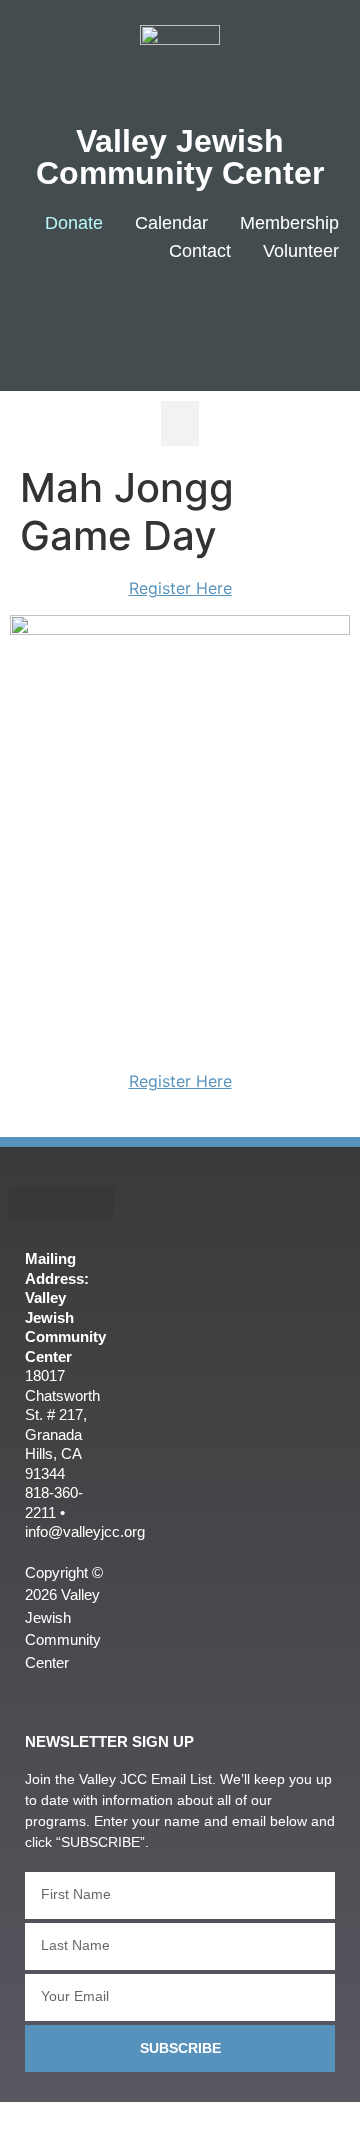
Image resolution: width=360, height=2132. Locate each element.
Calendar (171, 223)
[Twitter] (241, 316)
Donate (74, 223)
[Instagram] (300, 316)
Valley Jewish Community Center (180, 157)
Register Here (180, 588)
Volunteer (301, 251)
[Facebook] (181, 316)
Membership (289, 223)
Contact (200, 251)
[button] (180, 423)
